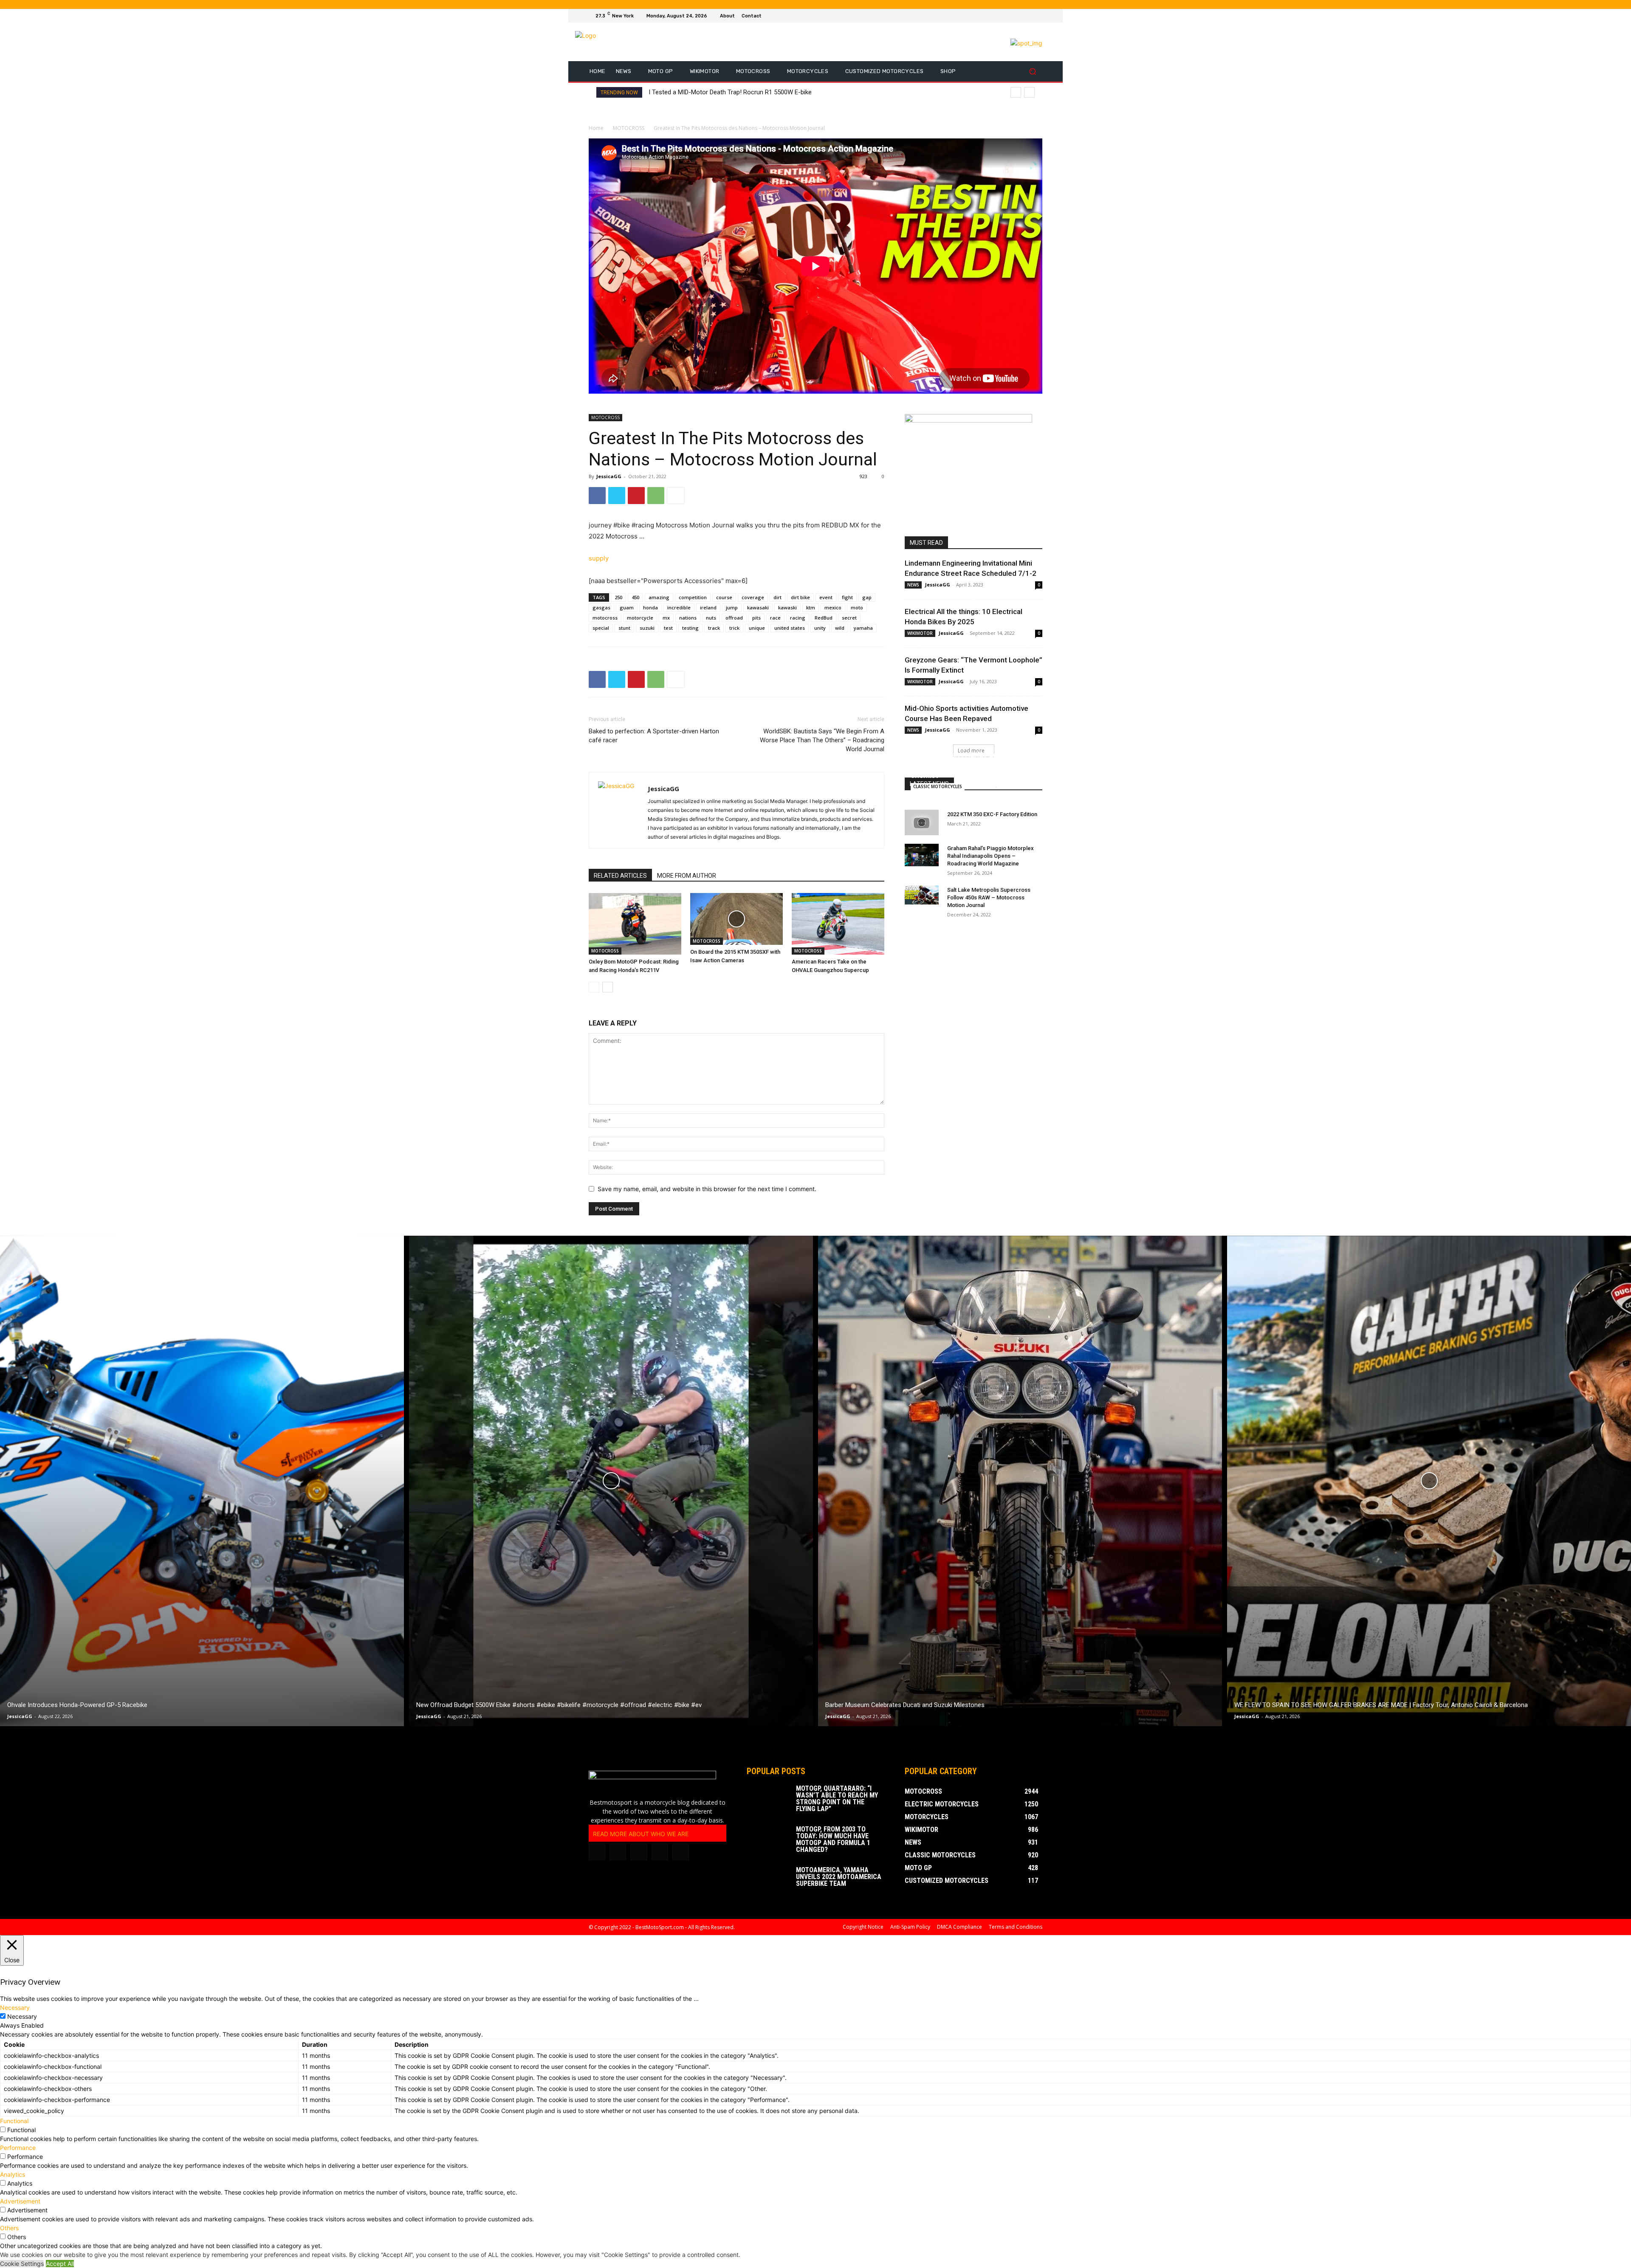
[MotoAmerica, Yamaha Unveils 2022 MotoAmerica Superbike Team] (768, 1882)
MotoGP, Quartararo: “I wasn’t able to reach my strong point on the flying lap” (837, 1799)
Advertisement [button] (20, 2201)
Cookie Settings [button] (22, 2264)
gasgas (601, 607)
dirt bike (800, 597)
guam (627, 607)
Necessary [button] (15, 2007)
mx (666, 618)
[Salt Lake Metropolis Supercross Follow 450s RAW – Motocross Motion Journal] (922, 895)
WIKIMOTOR (920, 633)
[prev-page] (594, 987)
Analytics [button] (13, 2174)
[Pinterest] (636, 496)
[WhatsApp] (656, 496)
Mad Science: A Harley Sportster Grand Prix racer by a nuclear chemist (966, 765)
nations (688, 618)
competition (693, 597)
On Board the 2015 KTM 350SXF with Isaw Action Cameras (731, 92)
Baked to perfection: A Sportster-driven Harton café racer (654, 736)
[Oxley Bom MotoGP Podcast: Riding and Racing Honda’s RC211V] (635, 924)
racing (798, 618)
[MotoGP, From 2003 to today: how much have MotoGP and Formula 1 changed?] (768, 1841)
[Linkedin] (618, 1852)
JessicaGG (609, 476)
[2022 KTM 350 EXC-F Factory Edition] (922, 823)
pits (756, 618)
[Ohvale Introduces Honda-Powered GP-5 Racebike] (202, 1481)
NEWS (913, 585)
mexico (833, 607)
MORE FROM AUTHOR (687, 876)
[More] (676, 496)
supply (599, 558)
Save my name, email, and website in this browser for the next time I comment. (707, 1189)
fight (847, 597)
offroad (734, 618)
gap (867, 597)
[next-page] (608, 987)
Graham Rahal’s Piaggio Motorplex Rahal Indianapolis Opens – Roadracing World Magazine (990, 856)
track (714, 628)
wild (840, 628)
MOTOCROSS (629, 128)
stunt (624, 628)
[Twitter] (1027, 16)
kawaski (787, 607)
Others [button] (9, 2228)
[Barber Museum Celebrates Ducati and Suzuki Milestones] (1020, 1481)
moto (857, 607)
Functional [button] (14, 2121)
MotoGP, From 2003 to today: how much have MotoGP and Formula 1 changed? (833, 1839)
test (668, 628)
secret (849, 618)
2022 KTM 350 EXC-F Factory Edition (992, 814)
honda (650, 607)
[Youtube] (1037, 16)
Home (596, 128)
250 (618, 597)
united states (790, 628)
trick (734, 628)
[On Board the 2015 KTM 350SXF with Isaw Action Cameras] (736, 919)
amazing (659, 597)
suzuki (647, 628)
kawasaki (758, 607)
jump (732, 607)
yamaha (863, 628)
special (601, 628)
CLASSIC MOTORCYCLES (938, 786)
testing (690, 628)
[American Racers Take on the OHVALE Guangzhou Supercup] (838, 924)
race (775, 618)
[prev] (1016, 92)
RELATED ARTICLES (620, 876)
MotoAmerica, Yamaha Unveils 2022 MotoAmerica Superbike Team (839, 1877)
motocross (605, 618)
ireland (708, 607)
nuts (711, 618)
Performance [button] (18, 2148)
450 (635, 597)
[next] (1029, 92)
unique (757, 628)
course (724, 597)
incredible (679, 607)
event (826, 597)
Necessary (22, 2016)
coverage (753, 597)
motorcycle (640, 618)
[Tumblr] (639, 1852)
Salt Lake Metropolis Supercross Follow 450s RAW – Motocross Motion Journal (989, 897)
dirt (777, 597)
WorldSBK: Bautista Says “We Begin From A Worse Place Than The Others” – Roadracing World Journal (822, 740)
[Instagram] (1017, 16)
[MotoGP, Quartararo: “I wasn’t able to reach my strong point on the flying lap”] (768, 1800)
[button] (1032, 72)
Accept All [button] (60, 2264)
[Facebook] (1007, 16)
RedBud (824, 618)
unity (820, 628)
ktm (811, 607)
